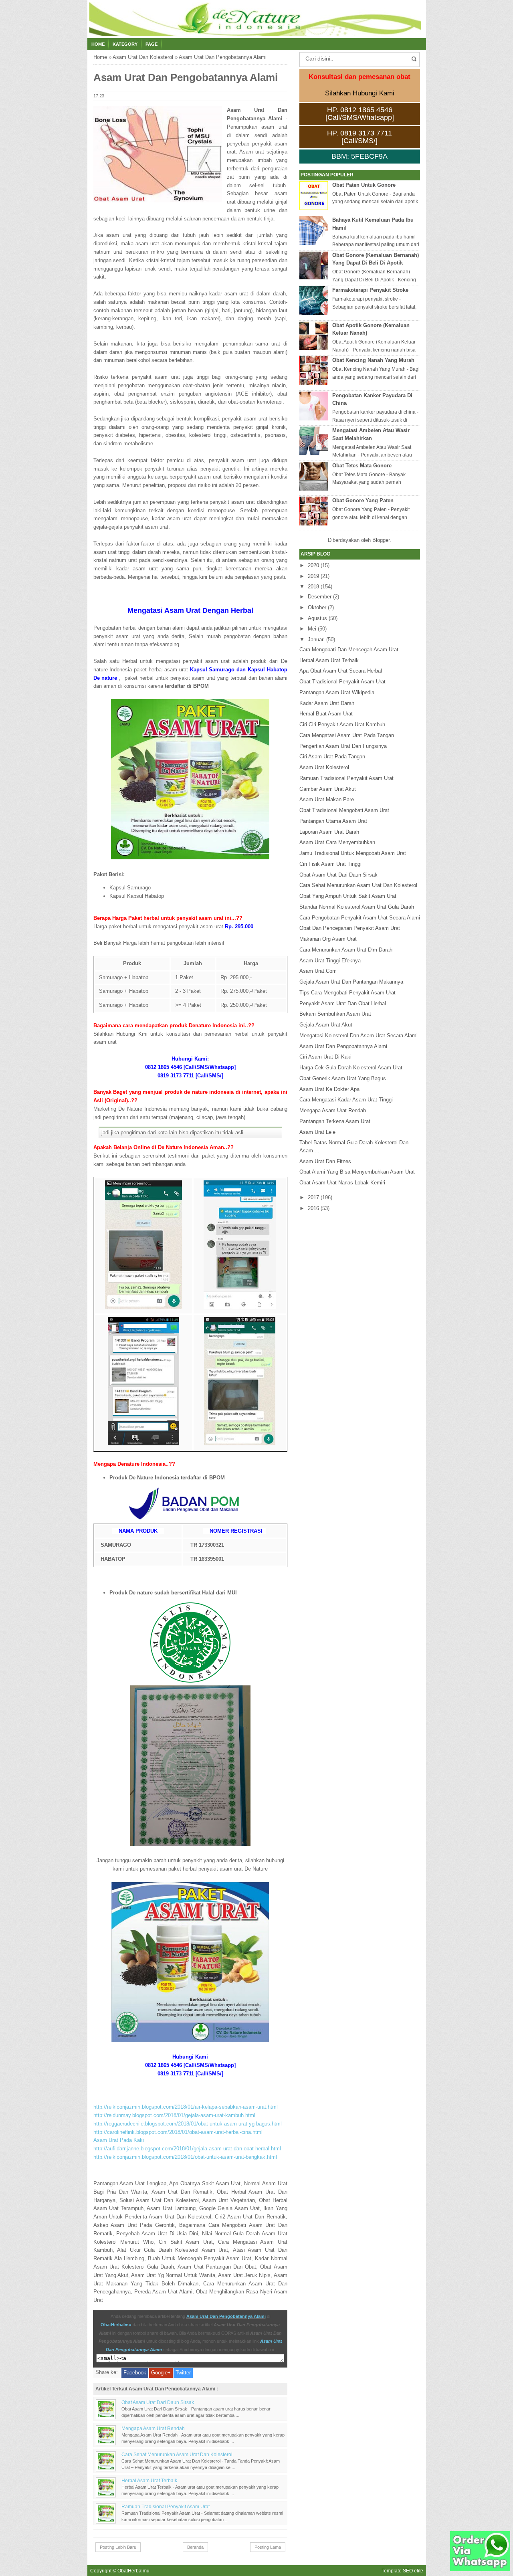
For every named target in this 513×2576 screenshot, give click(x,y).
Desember (320, 597)
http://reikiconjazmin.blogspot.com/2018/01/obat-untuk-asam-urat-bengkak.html (185, 2157)
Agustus (317, 618)
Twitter (183, 2373)
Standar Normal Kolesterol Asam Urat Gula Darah (357, 907)
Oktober (317, 607)
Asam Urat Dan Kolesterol (143, 57)
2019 (313, 576)
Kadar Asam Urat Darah (327, 703)
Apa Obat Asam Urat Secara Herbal (341, 671)
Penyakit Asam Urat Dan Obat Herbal (343, 1003)
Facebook (135, 2373)
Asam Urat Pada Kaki (119, 2140)
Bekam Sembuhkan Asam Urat (335, 1014)
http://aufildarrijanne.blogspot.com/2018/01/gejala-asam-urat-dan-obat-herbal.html (187, 2149)
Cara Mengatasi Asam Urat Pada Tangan (347, 735)
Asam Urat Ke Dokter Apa (329, 1089)
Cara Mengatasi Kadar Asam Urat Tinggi (346, 1100)
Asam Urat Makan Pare (327, 799)
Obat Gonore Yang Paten (363, 500)
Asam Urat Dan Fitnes (325, 1161)
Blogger (381, 540)
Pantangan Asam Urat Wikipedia (337, 692)
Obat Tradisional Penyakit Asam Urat (342, 682)
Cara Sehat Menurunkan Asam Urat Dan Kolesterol (177, 2454)
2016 (313, 1208)
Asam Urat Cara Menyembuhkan (337, 842)
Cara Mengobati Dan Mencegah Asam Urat (349, 650)
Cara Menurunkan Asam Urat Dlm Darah (346, 950)
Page (151, 44)
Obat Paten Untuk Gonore (364, 185)
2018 (313, 587)
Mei (312, 629)
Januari (316, 639)
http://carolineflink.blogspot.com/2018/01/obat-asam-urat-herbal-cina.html (178, 2132)
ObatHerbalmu (116, 2325)
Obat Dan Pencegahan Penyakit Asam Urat (350, 928)
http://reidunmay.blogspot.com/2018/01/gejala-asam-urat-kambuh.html (174, 2115)
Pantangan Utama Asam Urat (333, 821)
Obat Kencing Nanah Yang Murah (373, 360)
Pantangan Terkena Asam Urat (335, 1121)
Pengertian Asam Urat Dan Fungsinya (343, 746)
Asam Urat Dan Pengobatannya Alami (226, 2316)
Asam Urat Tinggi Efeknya (330, 961)
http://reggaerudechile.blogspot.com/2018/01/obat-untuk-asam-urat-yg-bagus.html (188, 2124)
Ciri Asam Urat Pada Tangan (332, 757)
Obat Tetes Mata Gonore (362, 466)
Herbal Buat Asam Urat (326, 714)
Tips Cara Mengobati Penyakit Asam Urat (347, 993)
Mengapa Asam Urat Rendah (153, 2428)
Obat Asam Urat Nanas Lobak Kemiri (342, 1183)
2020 (313, 565)
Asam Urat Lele (317, 1132)
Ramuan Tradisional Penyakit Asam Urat (166, 2506)
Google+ (161, 2373)
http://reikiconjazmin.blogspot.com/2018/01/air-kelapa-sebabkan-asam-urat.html (186, 2107)
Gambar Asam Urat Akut (328, 789)
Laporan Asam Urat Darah (329, 832)
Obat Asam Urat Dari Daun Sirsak (158, 2402)
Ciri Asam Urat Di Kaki (325, 1057)
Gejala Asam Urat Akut (326, 1025)
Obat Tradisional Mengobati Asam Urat (344, 810)
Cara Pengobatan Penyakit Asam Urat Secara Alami (360, 918)
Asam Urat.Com (318, 971)
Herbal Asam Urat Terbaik (149, 2480)
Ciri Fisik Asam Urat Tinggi (330, 864)
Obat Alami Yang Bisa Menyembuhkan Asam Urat (357, 1172)
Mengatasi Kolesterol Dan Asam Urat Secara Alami (358, 1035)
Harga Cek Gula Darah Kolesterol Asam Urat (351, 1068)
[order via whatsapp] (480, 2569)
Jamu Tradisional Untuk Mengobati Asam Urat (353, 853)
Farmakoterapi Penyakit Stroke (370, 290)
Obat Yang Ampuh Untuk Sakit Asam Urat (348, 896)
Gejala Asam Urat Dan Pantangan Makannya (351, 982)
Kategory (125, 44)
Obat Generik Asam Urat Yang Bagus (343, 1078)
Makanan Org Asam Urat (328, 939)
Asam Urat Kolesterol (324, 767)
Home (98, 44)
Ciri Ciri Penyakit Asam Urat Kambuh (342, 724)
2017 (313, 1197)
